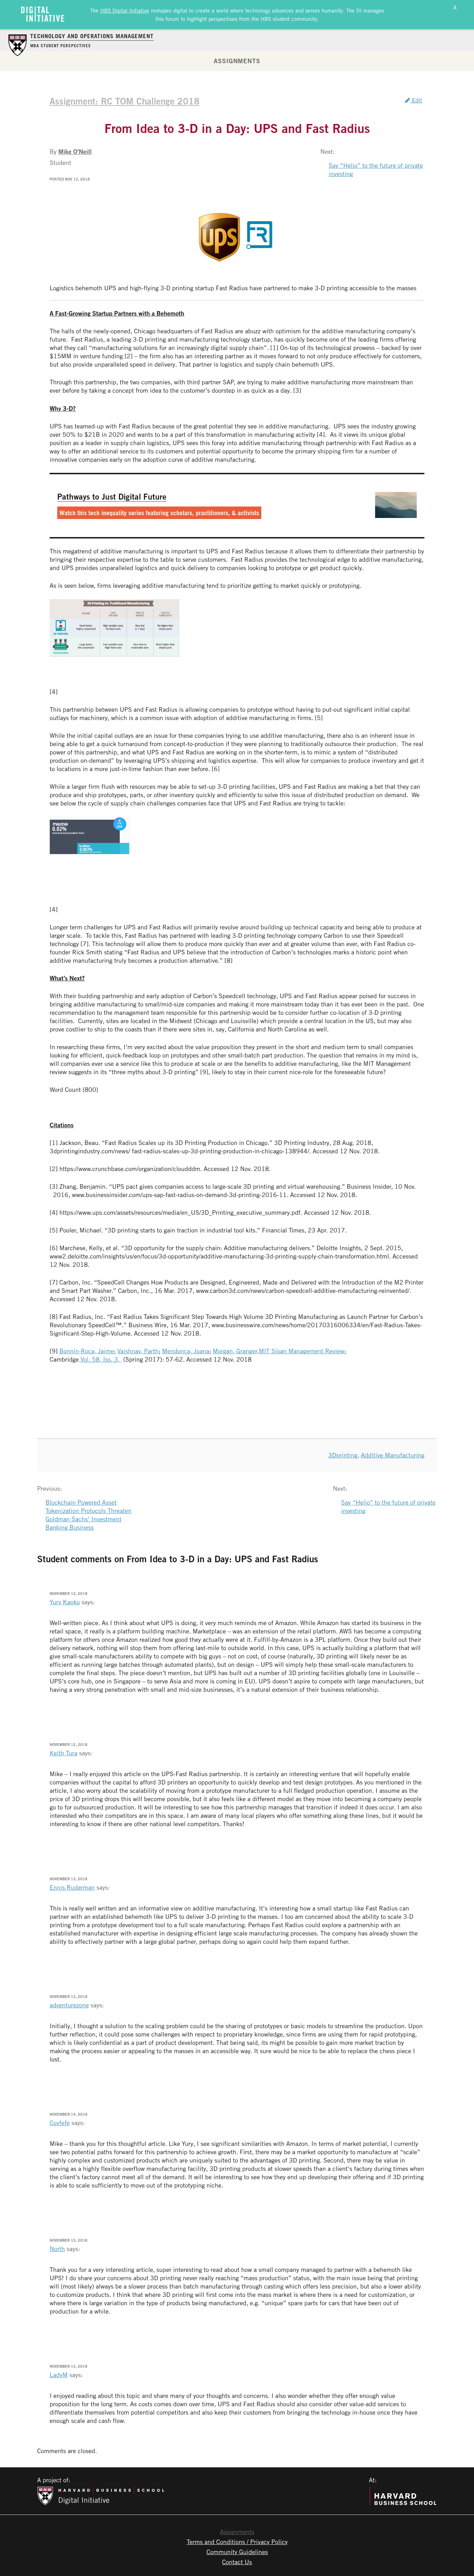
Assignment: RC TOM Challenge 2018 (125, 101)
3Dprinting (343, 1455)
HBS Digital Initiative (125, 10)
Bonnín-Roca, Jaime (87, 1351)
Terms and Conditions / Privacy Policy (237, 2542)
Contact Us (237, 2562)
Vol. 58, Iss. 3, (100, 1359)
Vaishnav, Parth (138, 1351)
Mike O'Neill (75, 151)
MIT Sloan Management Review (302, 1351)
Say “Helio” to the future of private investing (376, 169)
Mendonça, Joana (186, 1351)
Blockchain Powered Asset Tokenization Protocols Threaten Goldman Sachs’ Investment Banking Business (88, 1515)
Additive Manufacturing (393, 1455)
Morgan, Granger (235, 1351)
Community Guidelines (237, 2552)
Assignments (237, 61)
